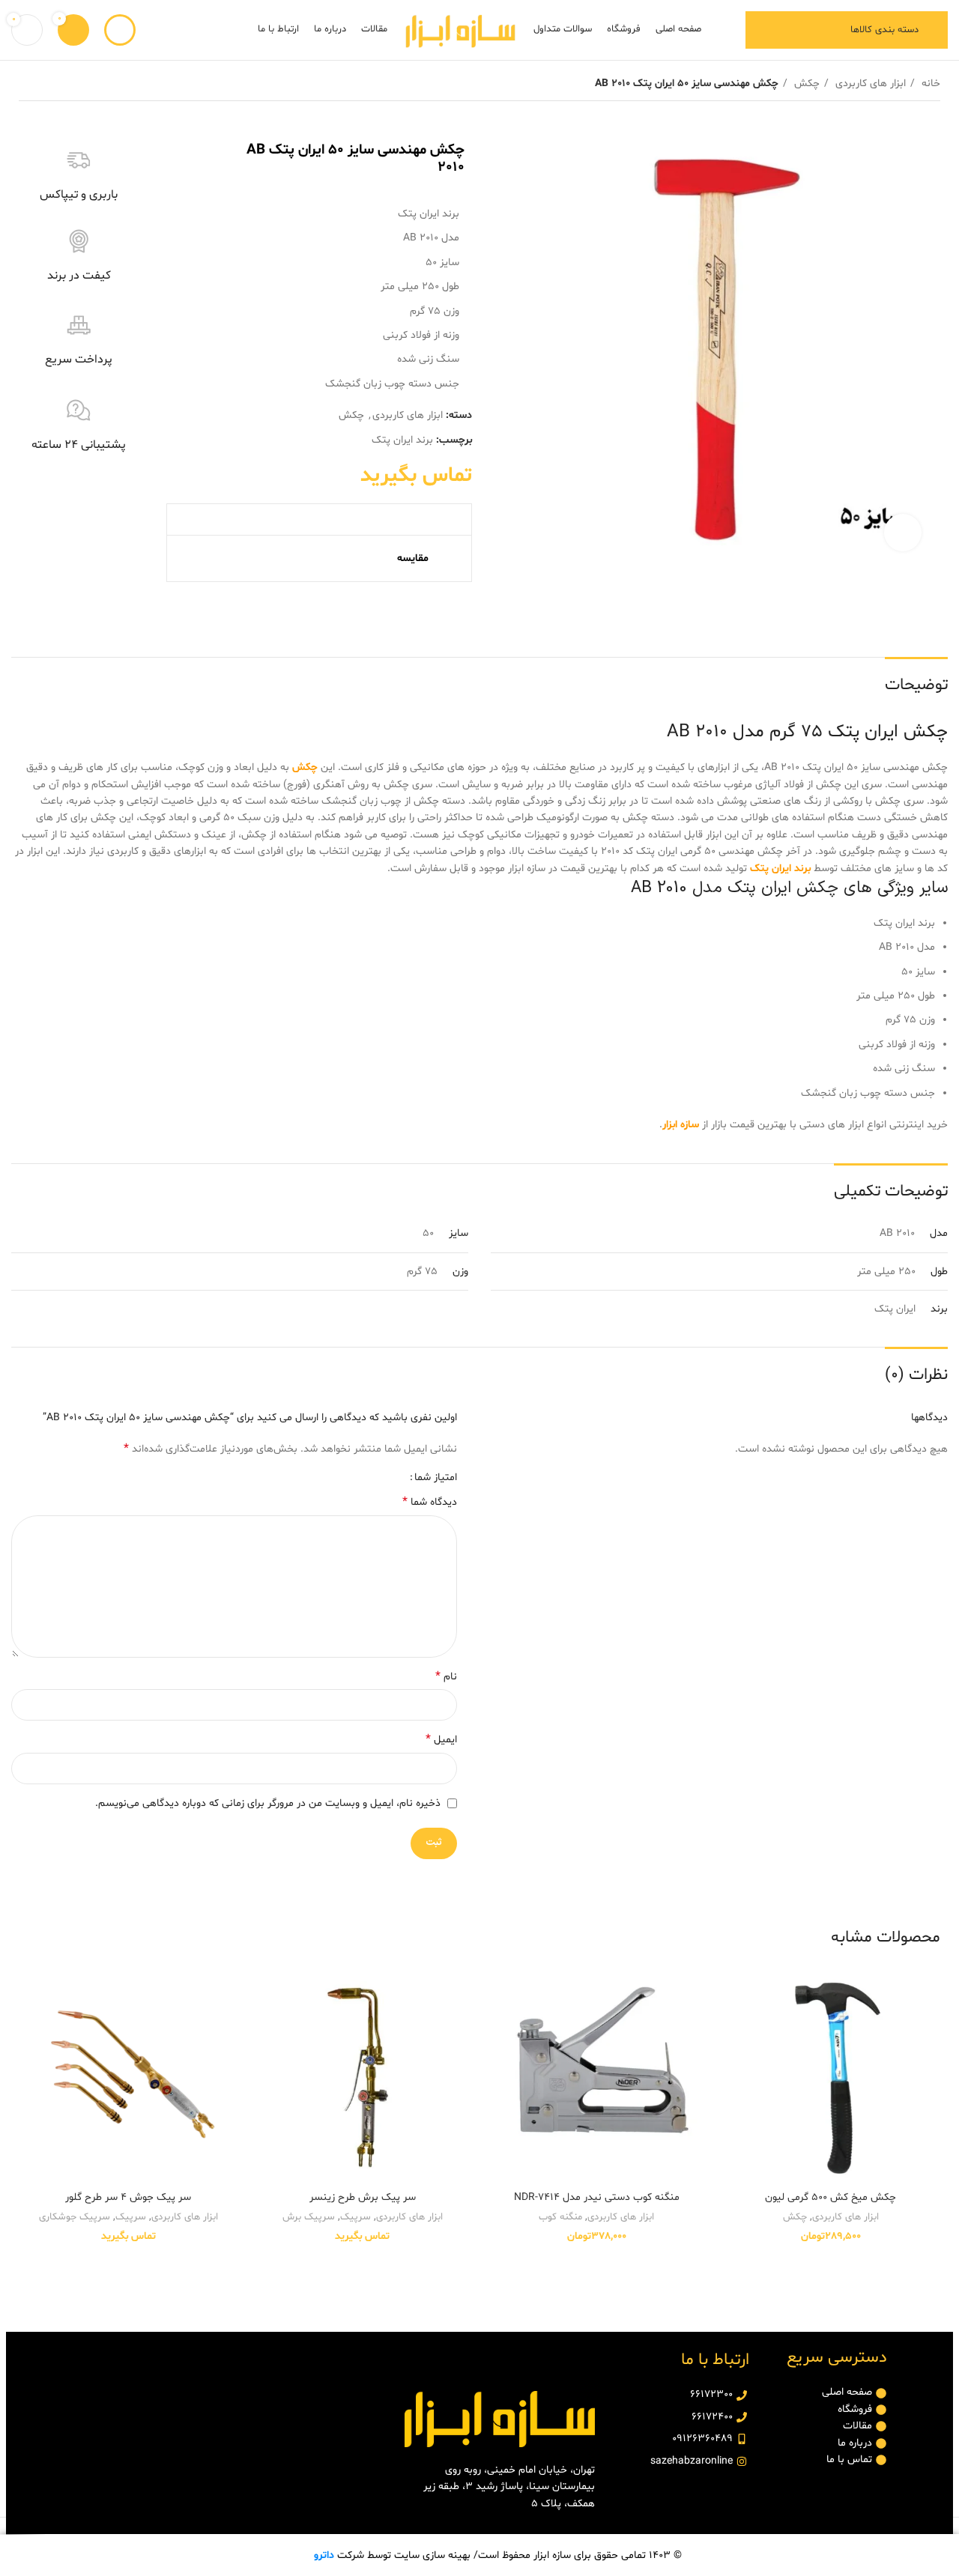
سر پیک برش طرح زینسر (363, 2197)
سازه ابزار (681, 1125)
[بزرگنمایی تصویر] (903, 533)
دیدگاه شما (430, 1502)
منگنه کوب (560, 2217)
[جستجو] (120, 30)
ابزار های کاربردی (869, 84)
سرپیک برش (309, 2217)
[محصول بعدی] (26, 84)
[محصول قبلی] (56, 84)
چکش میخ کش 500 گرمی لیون (831, 2197)
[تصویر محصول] (831, 2075)
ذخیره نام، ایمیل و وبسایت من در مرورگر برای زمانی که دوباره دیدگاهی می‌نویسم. (268, 1803)
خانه (929, 84)
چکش (805, 84)
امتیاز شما (436, 1478)
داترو (324, 2555)
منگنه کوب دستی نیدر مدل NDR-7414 (597, 2197)
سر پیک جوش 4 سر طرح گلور (128, 2197)
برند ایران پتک (402, 440)
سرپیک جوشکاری (75, 2217)
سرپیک (356, 2217)
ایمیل (441, 1740)
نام (446, 1677)
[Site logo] (461, 30)
